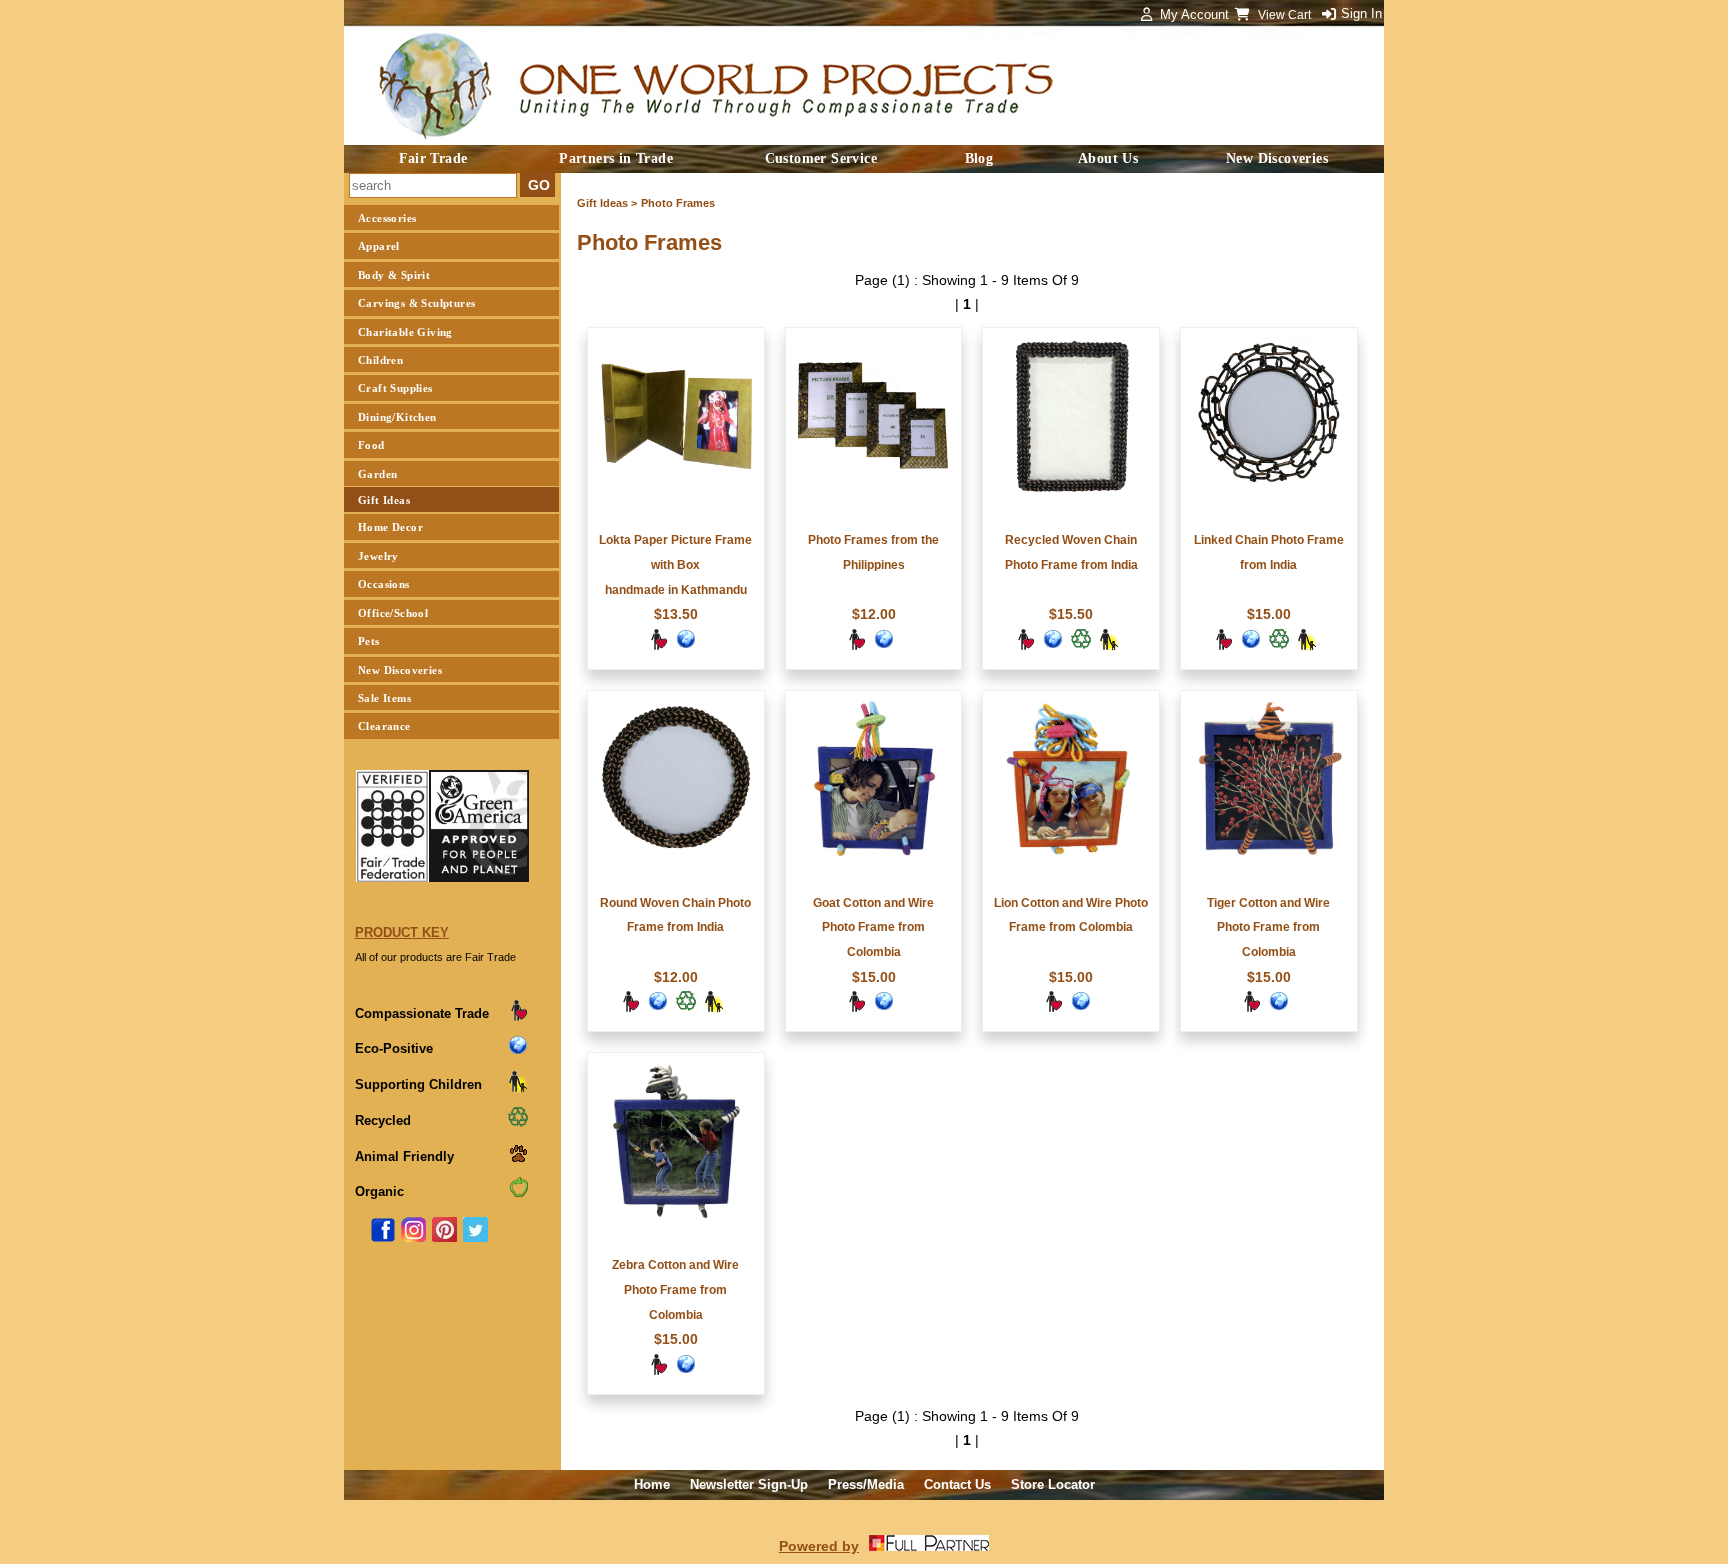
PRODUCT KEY (402, 932)
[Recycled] (1081, 646)
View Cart (1286, 15)
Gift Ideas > (607, 203)
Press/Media (866, 1484)
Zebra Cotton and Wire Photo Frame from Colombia (675, 1290)
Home (652, 1484)
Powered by (819, 1546)
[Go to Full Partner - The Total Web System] (929, 1546)
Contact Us (957, 1484)
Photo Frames (678, 203)
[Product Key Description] (518, 1017)
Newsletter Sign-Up (749, 1484)
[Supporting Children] (1109, 646)
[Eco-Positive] (686, 646)
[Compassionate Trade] (658, 646)
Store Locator (1053, 1484)
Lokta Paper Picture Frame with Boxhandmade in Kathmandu (675, 565)
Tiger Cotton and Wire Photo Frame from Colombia (1268, 928)
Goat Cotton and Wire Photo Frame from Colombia (873, 928)
